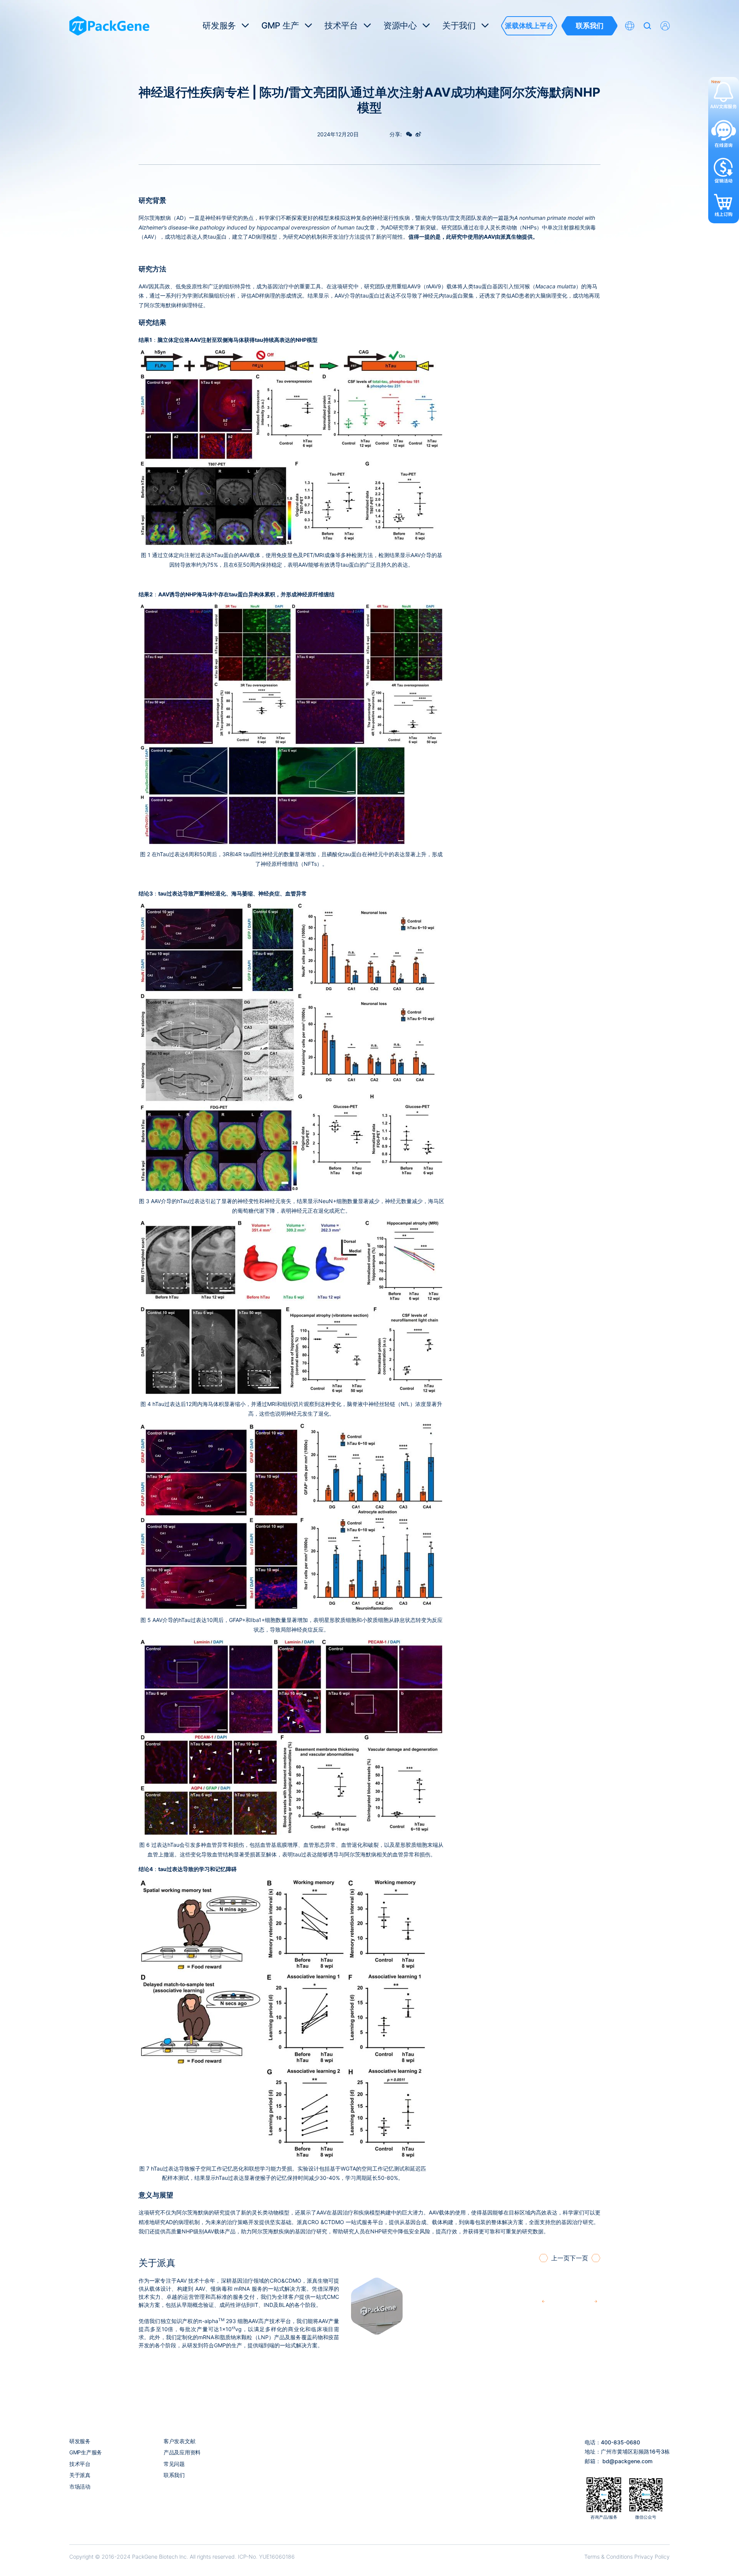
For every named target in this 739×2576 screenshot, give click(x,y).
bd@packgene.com (627, 2461)
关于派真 (80, 2475)
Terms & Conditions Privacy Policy (627, 2557)
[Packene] (109, 26)
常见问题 (174, 2464)
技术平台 (80, 2464)
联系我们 (174, 2475)
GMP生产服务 (86, 2452)
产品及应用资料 (182, 2452)
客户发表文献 (179, 2441)
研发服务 (80, 2441)
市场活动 (80, 2486)
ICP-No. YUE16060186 (266, 2557)
